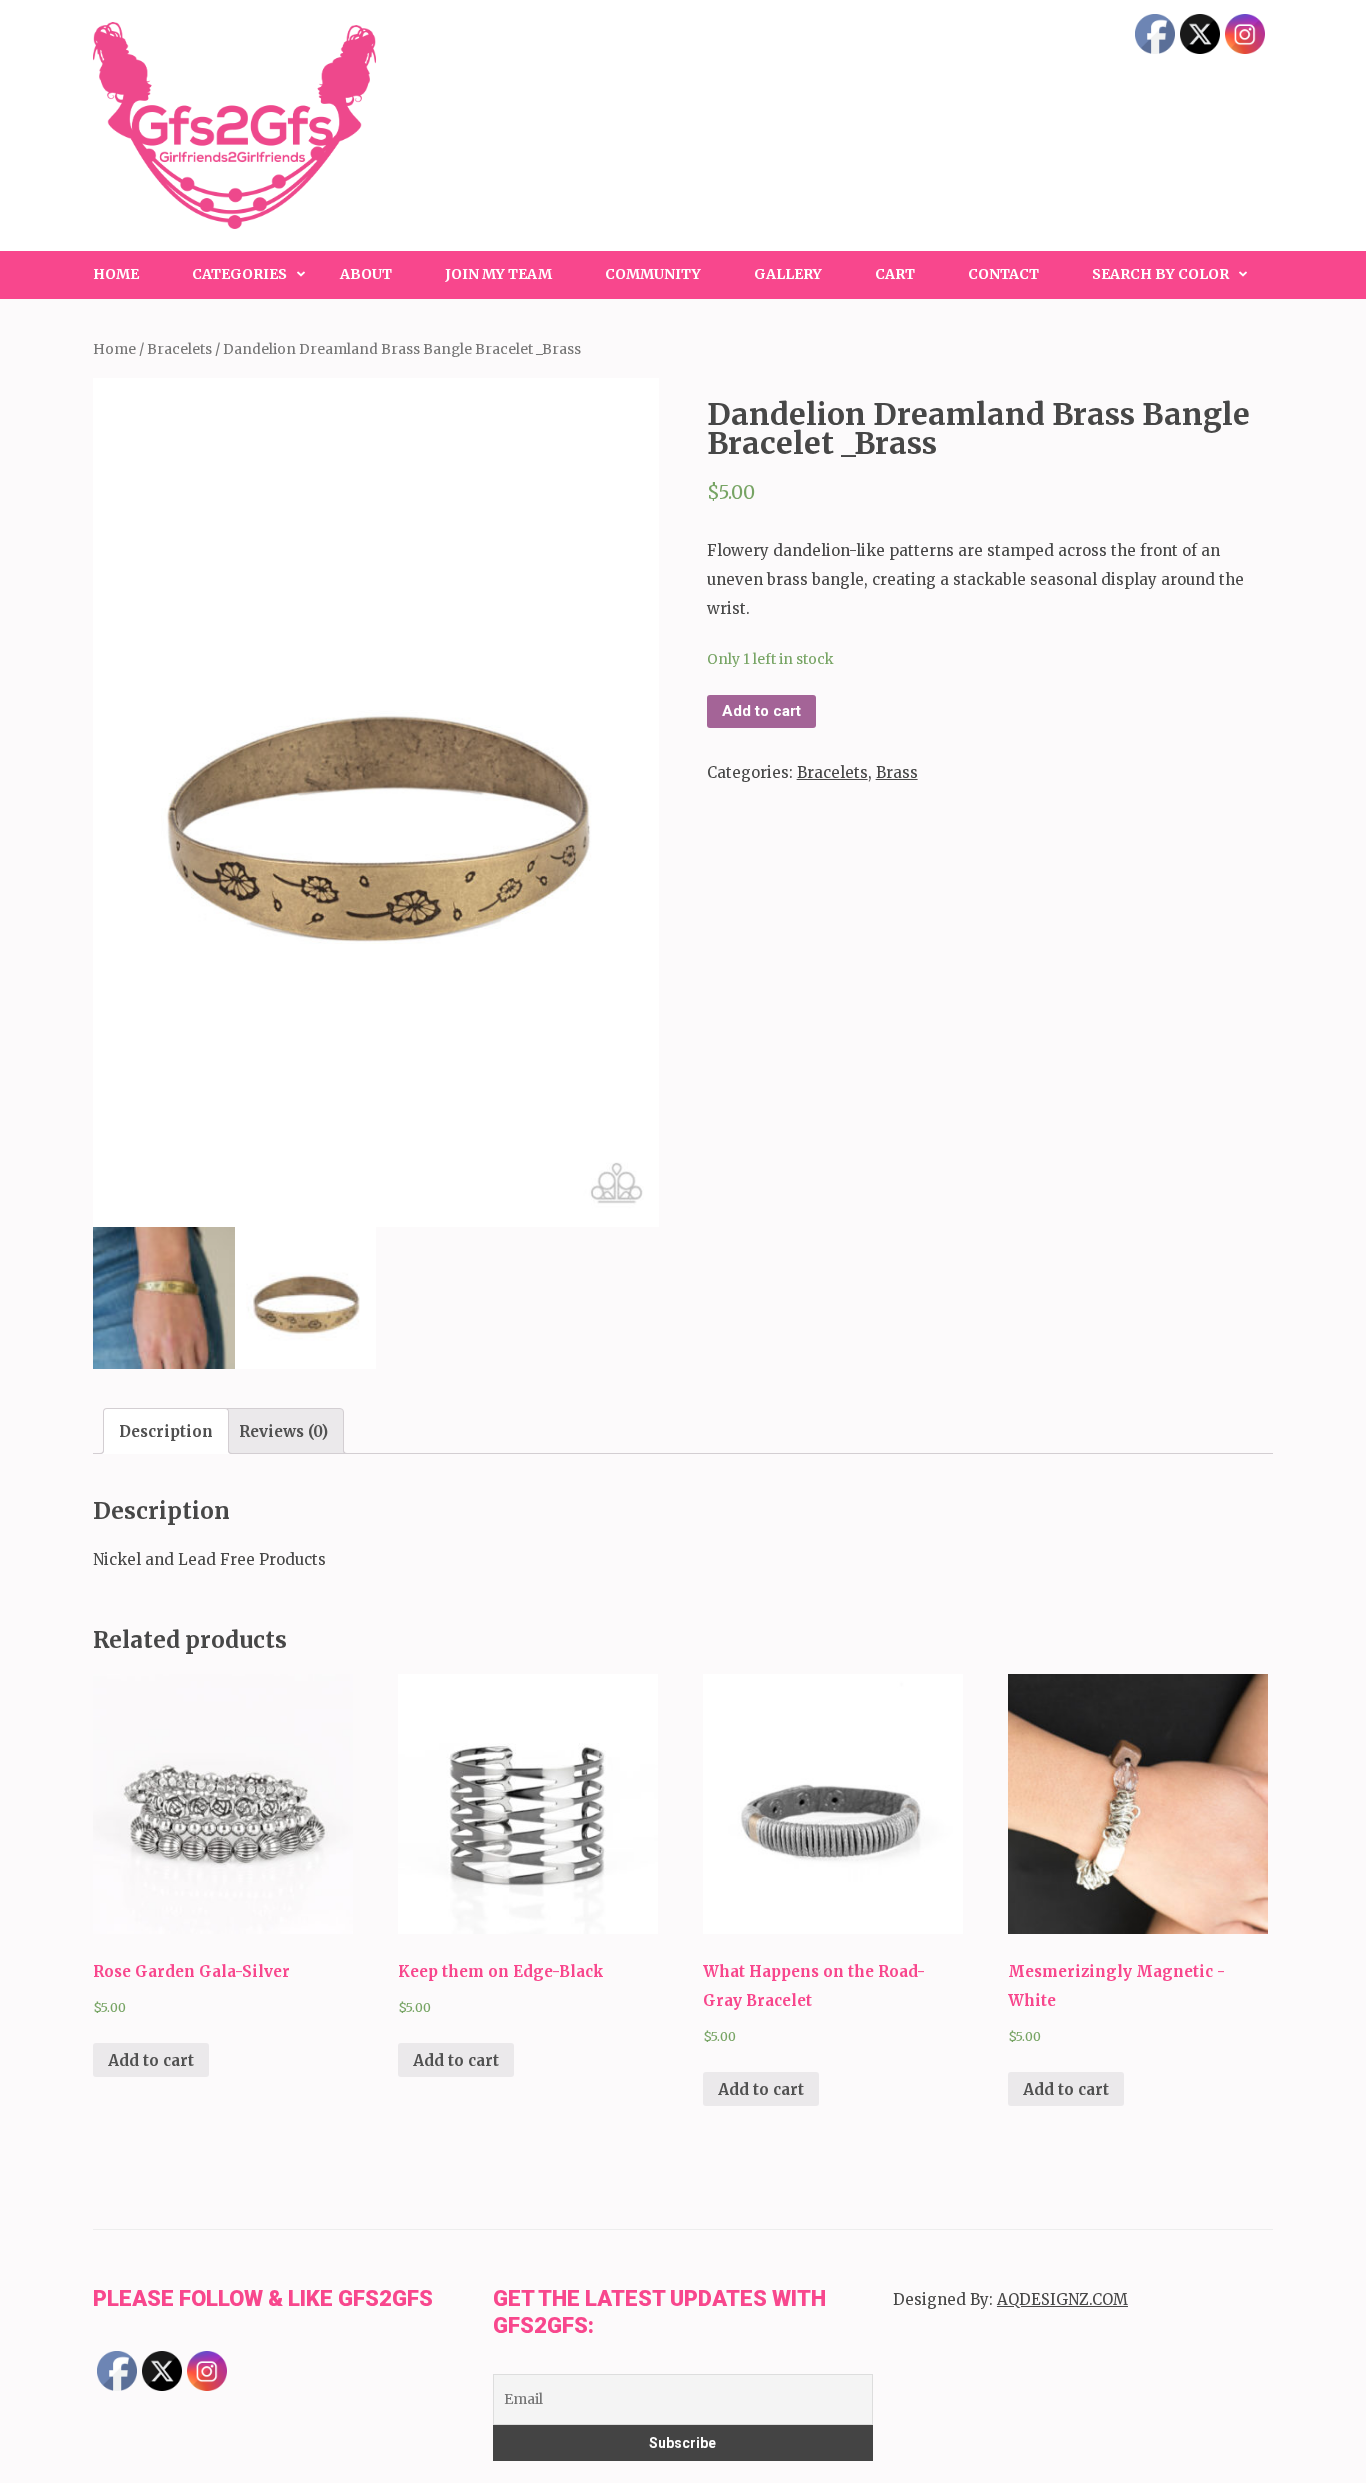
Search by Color (1160, 274)
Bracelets (179, 349)
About (366, 274)
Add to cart (761, 711)
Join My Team (498, 274)
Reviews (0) (283, 1431)
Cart (895, 274)
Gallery (788, 274)
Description (166, 1431)
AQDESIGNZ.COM (1062, 2299)
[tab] (166, 1431)
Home (116, 274)
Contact (1003, 274)
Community (653, 274)
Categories (239, 274)
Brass (897, 772)
